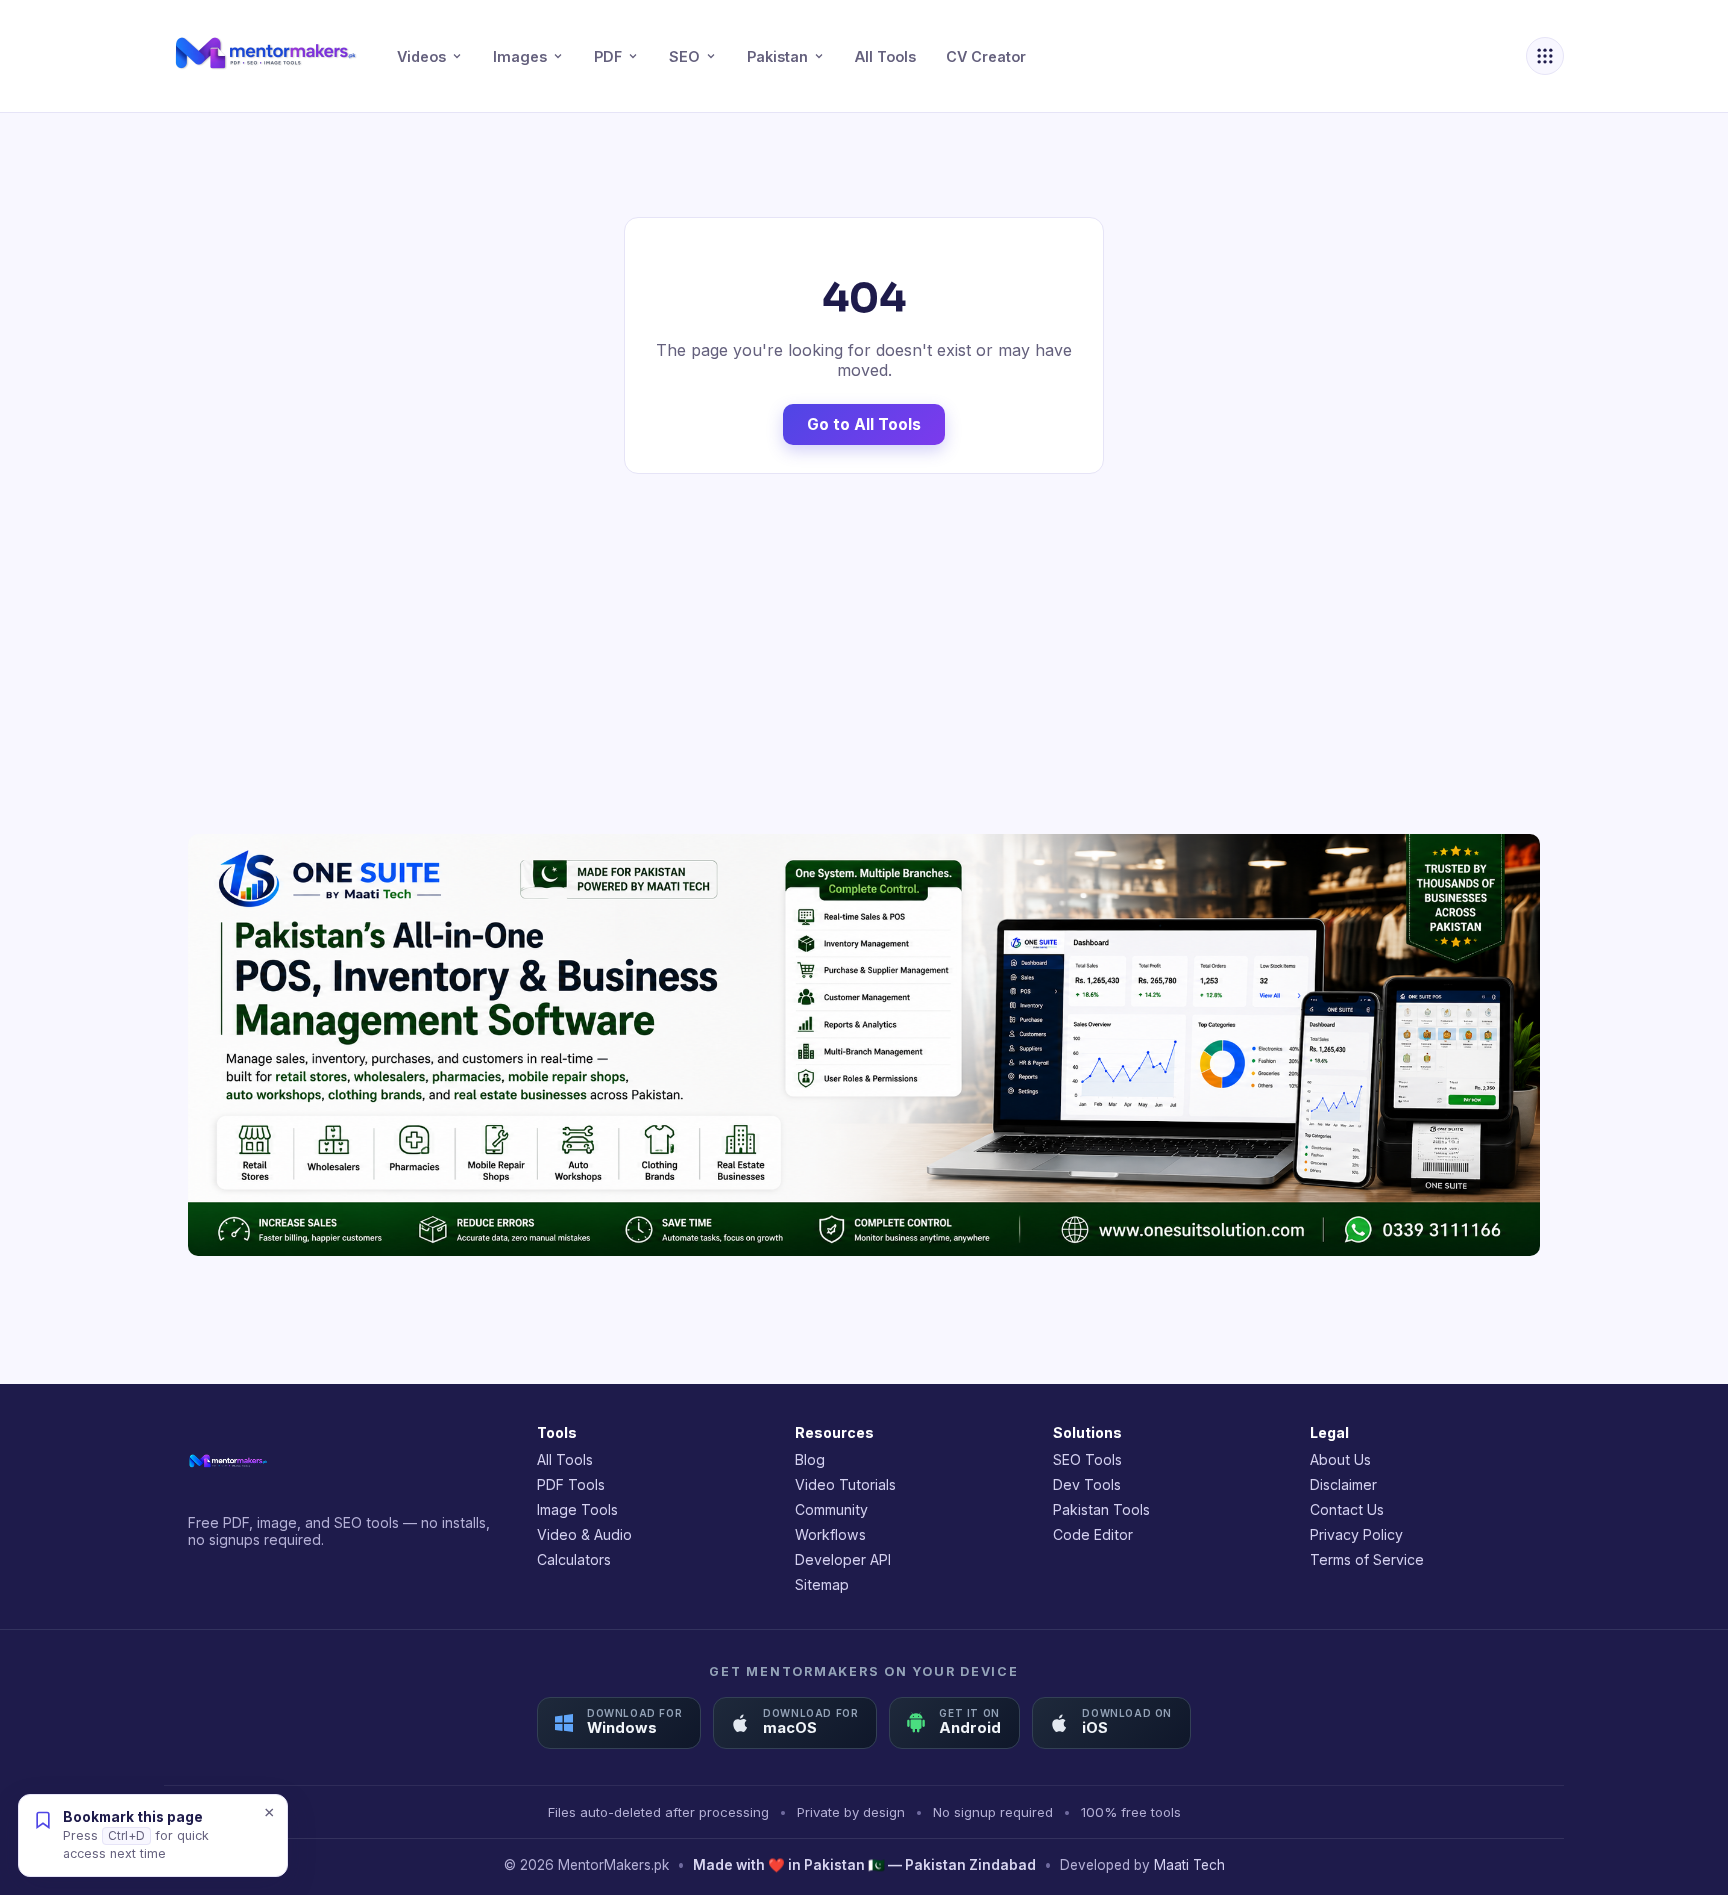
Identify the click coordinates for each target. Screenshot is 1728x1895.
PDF (608, 56)
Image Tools (577, 1509)
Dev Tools (1087, 1484)
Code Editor (1093, 1534)
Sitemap (822, 1584)
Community (831, 1509)
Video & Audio (584, 1534)
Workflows (830, 1534)
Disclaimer (1343, 1484)
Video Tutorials (845, 1484)
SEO (684, 56)
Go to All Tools (864, 424)
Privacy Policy (1356, 1534)
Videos (421, 56)
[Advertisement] (864, 654)
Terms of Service (1367, 1559)
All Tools (885, 56)
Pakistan (777, 56)
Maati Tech (1189, 1865)
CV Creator (986, 56)
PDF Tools (571, 1484)
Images (520, 56)
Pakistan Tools (1101, 1509)
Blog (810, 1459)
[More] (1545, 56)
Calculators (574, 1559)
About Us (1340, 1459)
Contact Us (1347, 1509)
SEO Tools (1087, 1459)
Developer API (843, 1559)
